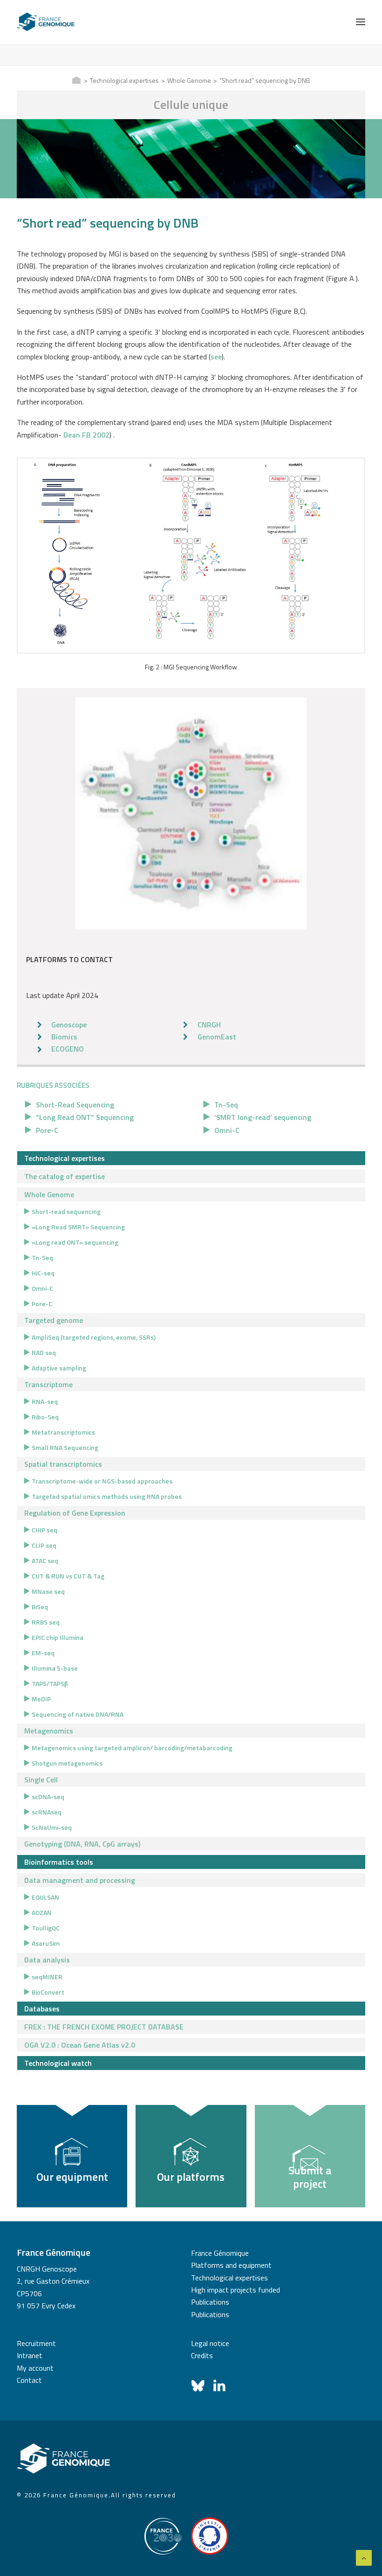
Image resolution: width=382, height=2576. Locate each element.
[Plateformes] (191, 813)
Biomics (64, 1037)
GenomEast (217, 1037)
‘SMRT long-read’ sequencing (263, 1117)
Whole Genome (189, 80)
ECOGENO (68, 1049)
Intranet (30, 2355)
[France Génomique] (46, 22)
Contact (29, 2380)
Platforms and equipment (231, 2265)
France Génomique (220, 2253)
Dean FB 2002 (86, 435)
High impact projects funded (235, 2290)
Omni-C (227, 1130)
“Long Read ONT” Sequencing (85, 1117)
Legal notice (210, 2343)
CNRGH (209, 1025)
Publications (210, 2302)
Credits (202, 2355)
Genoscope (69, 1025)
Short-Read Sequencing (75, 1105)
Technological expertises (124, 80)
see (216, 357)
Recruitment (36, 2343)
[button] (361, 22)
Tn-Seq (226, 1105)
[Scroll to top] (364, 2557)
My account (35, 2368)
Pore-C (47, 1130)
